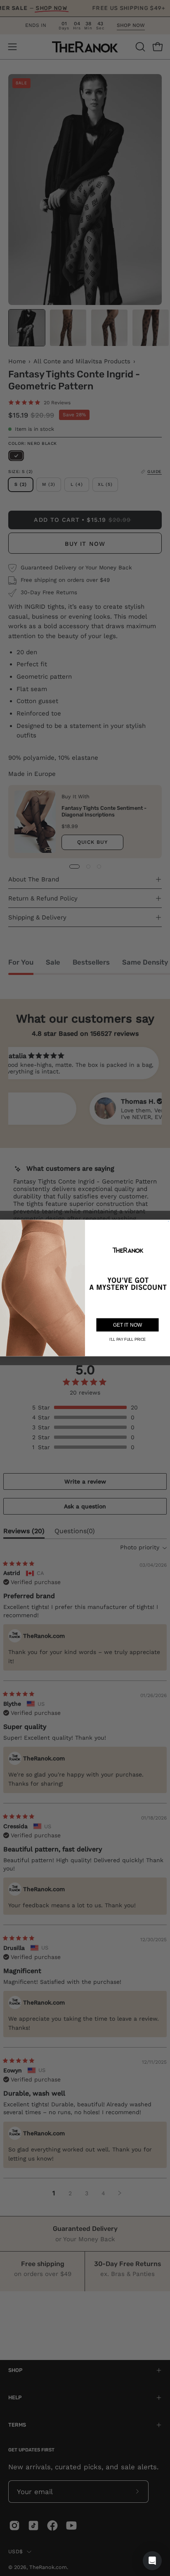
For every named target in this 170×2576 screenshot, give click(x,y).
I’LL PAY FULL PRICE (127, 1340)
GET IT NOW (127, 1325)
